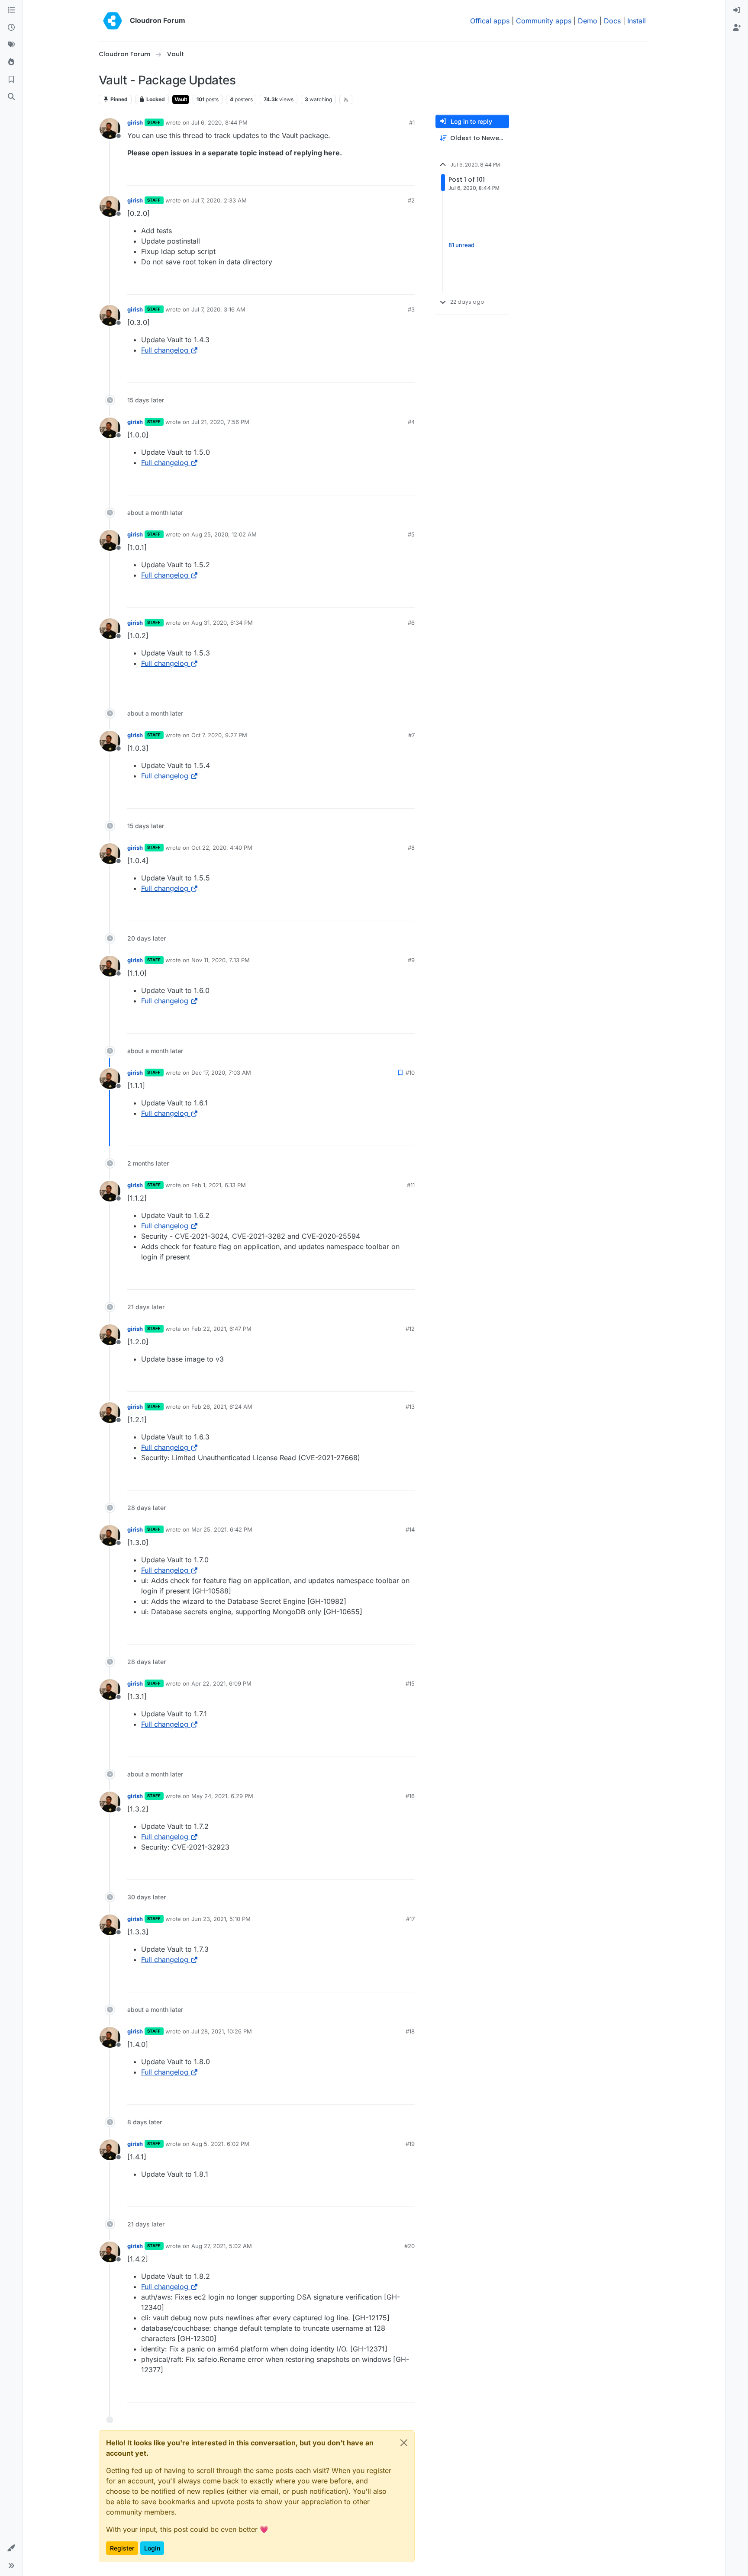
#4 (411, 422)
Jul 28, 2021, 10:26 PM (222, 2031)
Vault (181, 99)
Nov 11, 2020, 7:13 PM (221, 960)
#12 (410, 1329)
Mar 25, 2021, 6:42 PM (222, 1529)
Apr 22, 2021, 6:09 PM (221, 1683)
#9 (411, 960)
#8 (411, 848)
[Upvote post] (394, 175)
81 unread (461, 245)
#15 (410, 1683)
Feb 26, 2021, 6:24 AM (222, 1407)
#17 (410, 1919)
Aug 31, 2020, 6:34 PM (222, 623)
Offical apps (490, 21)
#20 (409, 2246)
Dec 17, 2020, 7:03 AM (221, 1073)
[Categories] (11, 10)
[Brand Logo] (113, 21)
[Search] (11, 97)
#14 (410, 1529)
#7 (411, 735)
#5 (411, 534)
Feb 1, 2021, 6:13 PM (219, 1185)
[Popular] (11, 62)
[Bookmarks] (11, 80)
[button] (11, 2548)
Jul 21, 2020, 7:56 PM (220, 422)
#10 (410, 1073)
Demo (588, 21)
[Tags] (11, 45)
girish (135, 122)
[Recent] (11, 28)
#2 (411, 200)
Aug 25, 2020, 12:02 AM (224, 534)
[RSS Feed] (346, 100)
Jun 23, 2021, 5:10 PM (221, 1919)
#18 (410, 2031)
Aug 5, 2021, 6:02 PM (220, 2144)
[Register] (737, 28)
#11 (411, 1185)
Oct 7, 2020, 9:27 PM (219, 735)
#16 (410, 1796)
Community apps (544, 21)
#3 (411, 309)
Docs (612, 21)
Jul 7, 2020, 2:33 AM (219, 200)
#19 (410, 2144)
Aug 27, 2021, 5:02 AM (222, 2246)
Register (122, 2548)
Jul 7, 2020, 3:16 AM (218, 309)
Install (637, 21)
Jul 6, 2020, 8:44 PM (219, 122)
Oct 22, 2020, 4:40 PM (222, 848)
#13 (410, 1407)
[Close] (404, 2443)
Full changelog (165, 350)
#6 (411, 623)
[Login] (737, 10)
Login (152, 2548)
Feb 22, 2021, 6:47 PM (221, 1329)
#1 (412, 122)
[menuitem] (737, 10)
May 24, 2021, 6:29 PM (222, 1796)
